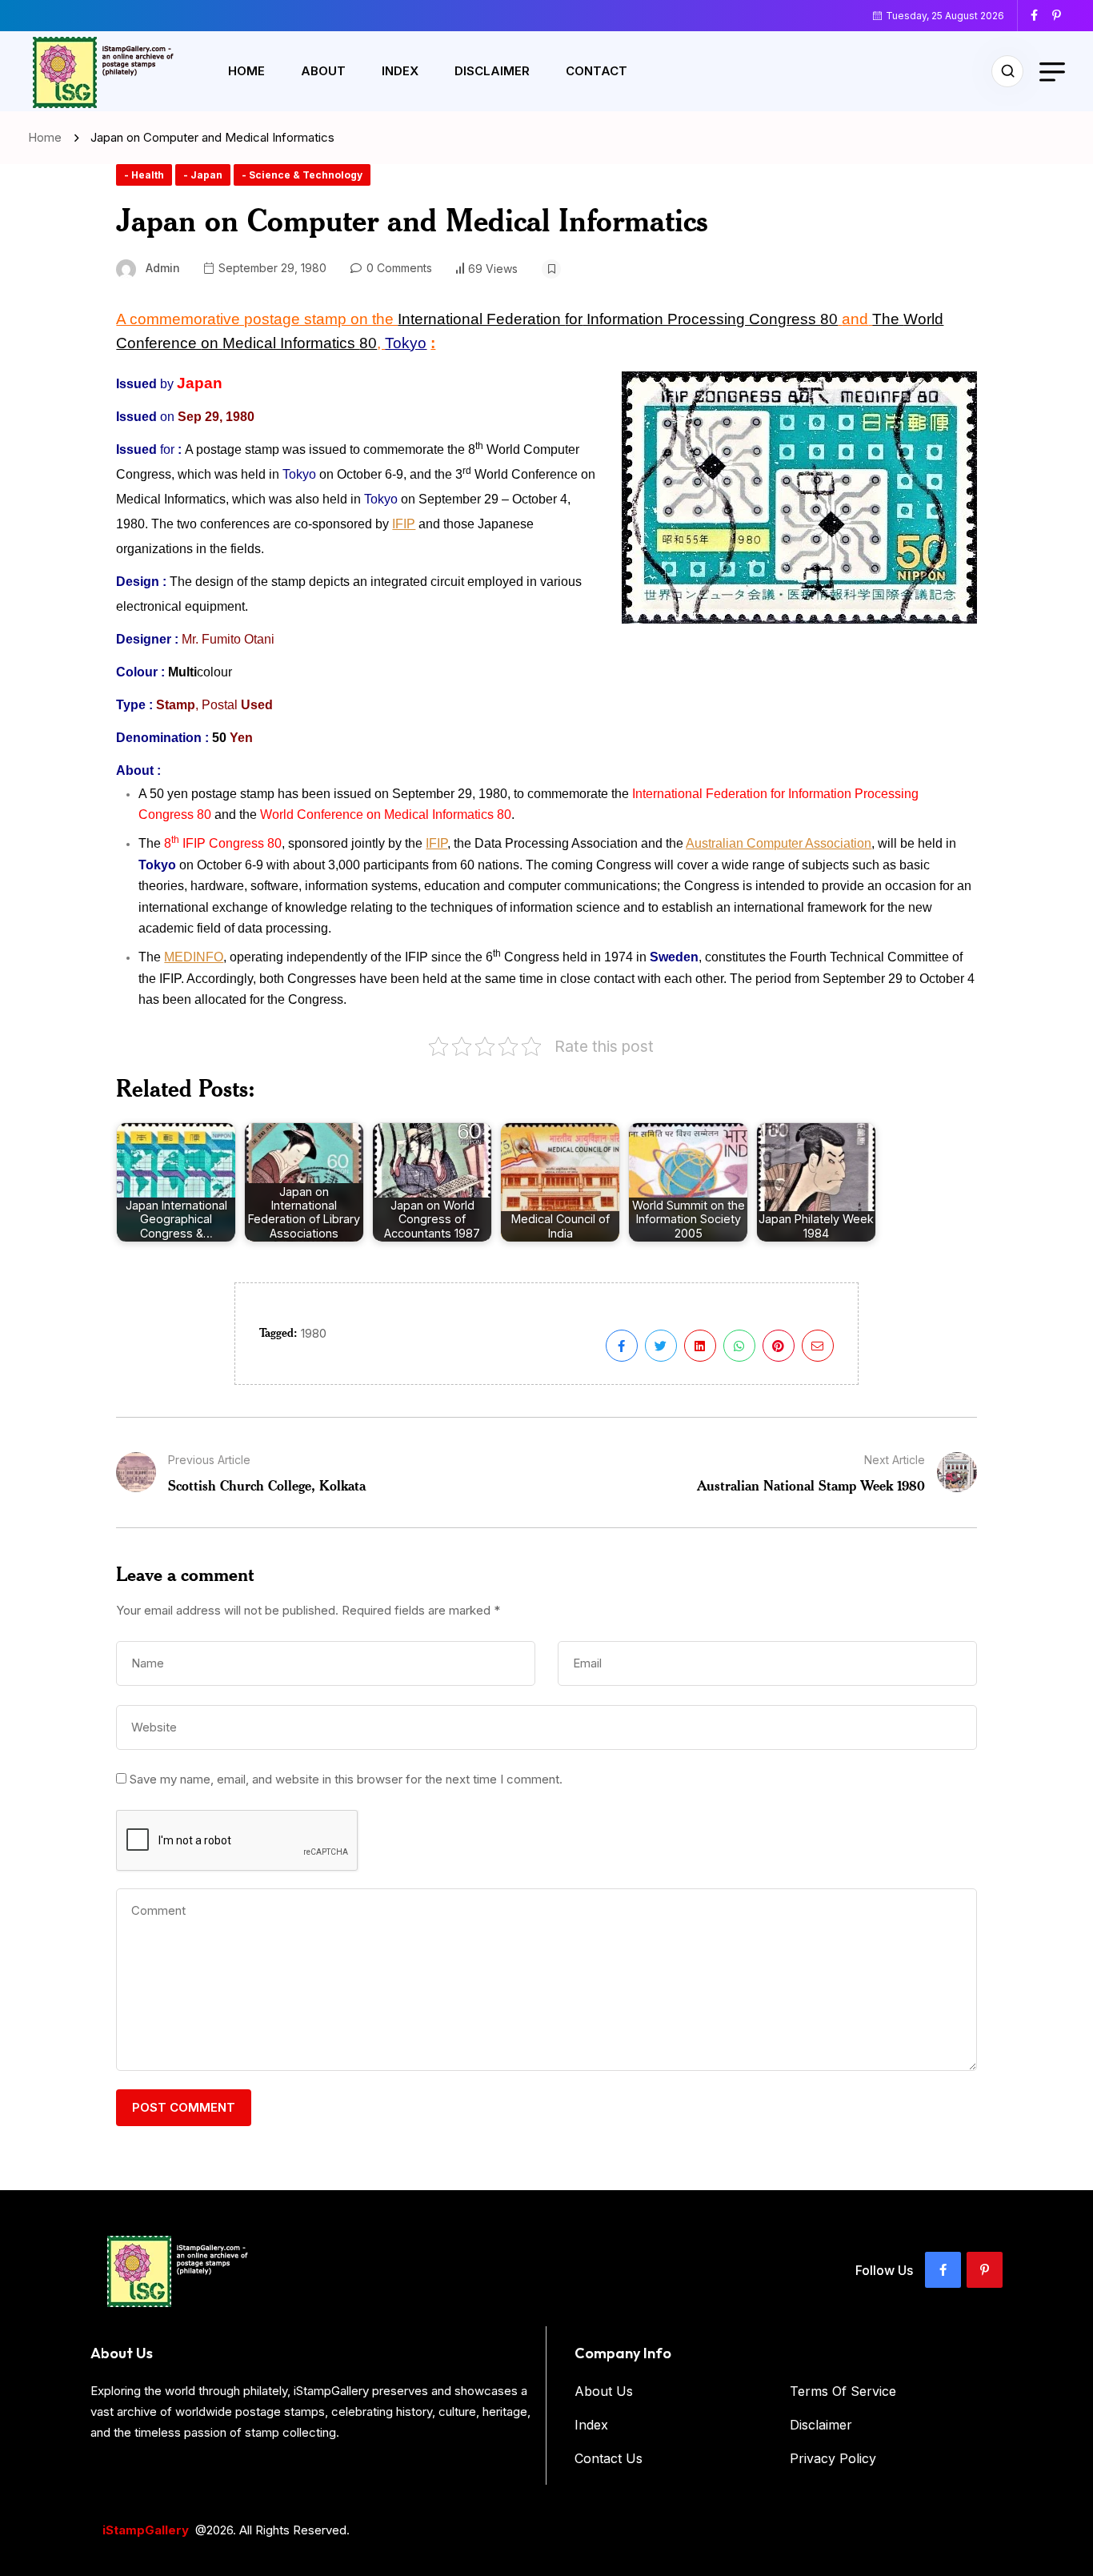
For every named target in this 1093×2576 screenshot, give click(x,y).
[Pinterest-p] (985, 2270)
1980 (314, 1333)
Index (400, 71)
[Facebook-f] (943, 2270)
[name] (1040, 15)
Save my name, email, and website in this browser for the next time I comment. (346, 1779)
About (323, 71)
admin (163, 268)
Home (246, 71)
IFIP (404, 524)
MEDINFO (194, 957)
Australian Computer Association (779, 843)
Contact (597, 71)
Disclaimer (492, 71)
